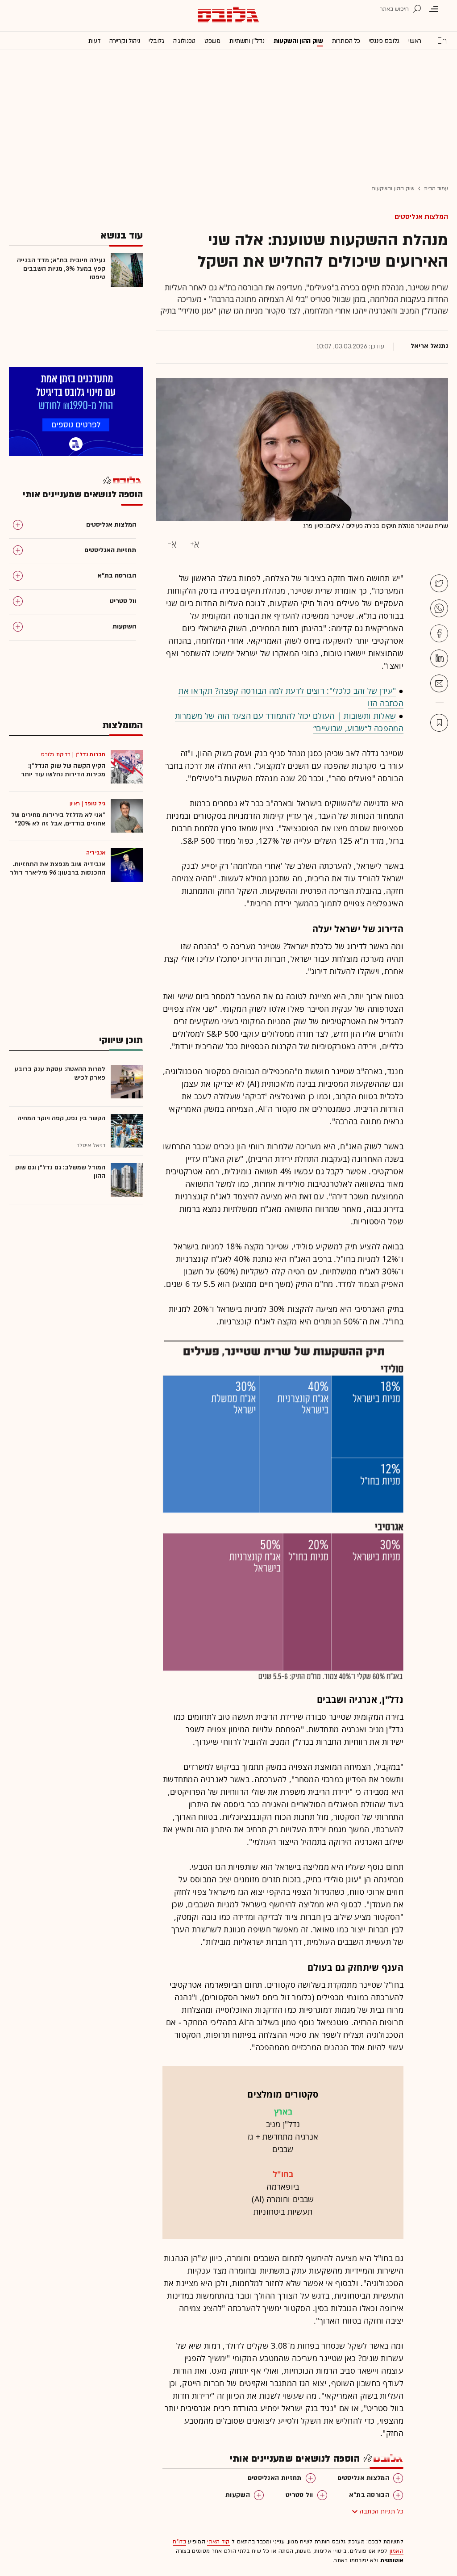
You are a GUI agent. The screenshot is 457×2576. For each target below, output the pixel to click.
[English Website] (442, 40)
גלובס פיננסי (384, 41)
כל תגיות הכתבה (382, 2511)
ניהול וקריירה (125, 41)
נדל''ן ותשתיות (247, 41)
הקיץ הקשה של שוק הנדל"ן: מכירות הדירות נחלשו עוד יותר (63, 770)
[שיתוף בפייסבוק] (439, 633)
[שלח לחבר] (439, 683)
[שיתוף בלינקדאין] (439, 658)
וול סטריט (299, 2495)
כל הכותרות (346, 41)
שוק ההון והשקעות (298, 41)
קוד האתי (218, 2542)
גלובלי (156, 41)
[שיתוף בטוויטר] (439, 583)
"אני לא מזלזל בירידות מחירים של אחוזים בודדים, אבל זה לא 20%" (58, 819)
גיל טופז (95, 804)
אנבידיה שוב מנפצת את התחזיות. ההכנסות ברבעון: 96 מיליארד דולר (58, 868)
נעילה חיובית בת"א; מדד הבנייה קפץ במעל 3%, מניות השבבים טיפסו (61, 269)
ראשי (415, 41)
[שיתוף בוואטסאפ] (439, 608)
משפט (212, 41)
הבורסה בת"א (369, 2495)
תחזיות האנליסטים (275, 2478)
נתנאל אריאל (429, 346)
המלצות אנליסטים (421, 217)
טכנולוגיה (184, 41)
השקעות (238, 2495)
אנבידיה (96, 853)
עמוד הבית (436, 188)
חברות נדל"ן (90, 754)
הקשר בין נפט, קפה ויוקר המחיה (61, 1118)
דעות (95, 41)
